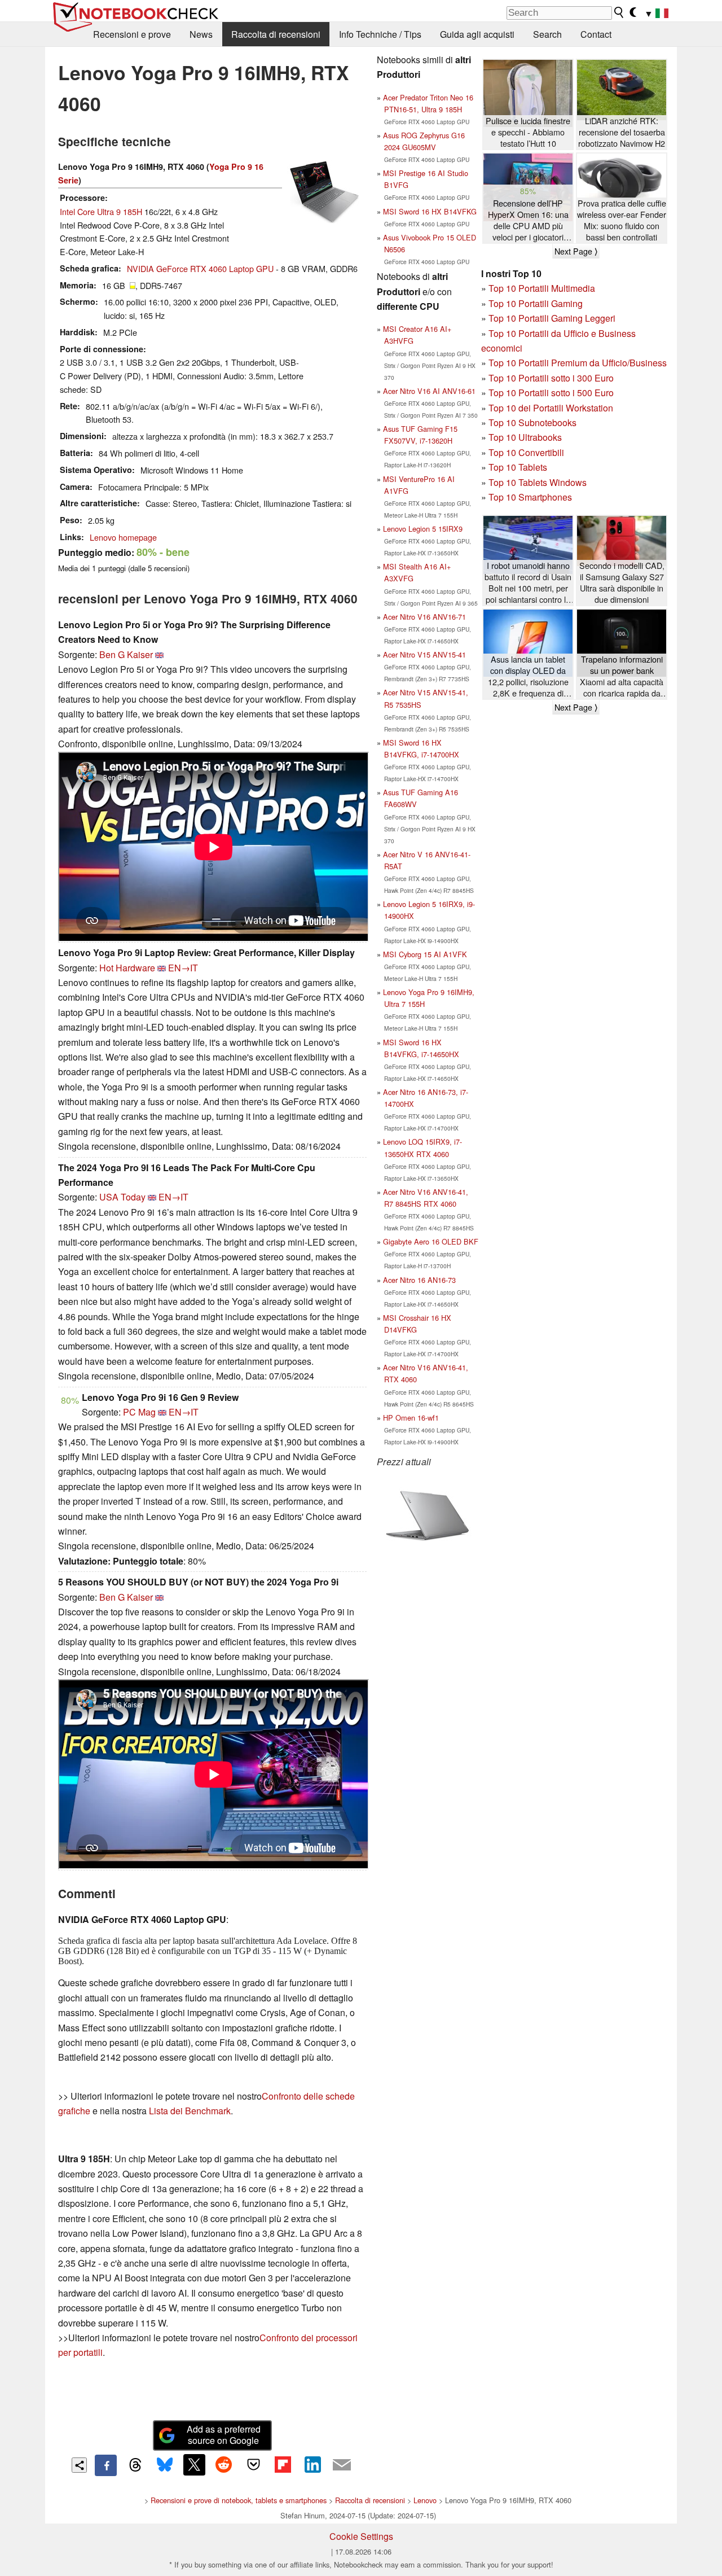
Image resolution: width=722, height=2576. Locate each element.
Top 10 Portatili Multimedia (542, 288)
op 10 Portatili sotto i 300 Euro (554, 378)
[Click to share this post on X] (194, 2465)
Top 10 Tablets (518, 467)
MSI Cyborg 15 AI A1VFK (425, 954)
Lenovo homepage (123, 537)
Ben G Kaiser (126, 654)
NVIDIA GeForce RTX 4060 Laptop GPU (200, 268)
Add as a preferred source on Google (224, 2435)
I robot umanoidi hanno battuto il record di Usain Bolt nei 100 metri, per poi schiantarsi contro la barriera (528, 583)
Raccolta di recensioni (276, 34)
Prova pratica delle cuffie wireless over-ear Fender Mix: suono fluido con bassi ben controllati (622, 220)
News (201, 34)
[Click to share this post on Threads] (135, 2465)
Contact (596, 34)
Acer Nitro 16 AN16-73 (419, 1280)
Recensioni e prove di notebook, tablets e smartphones (239, 2500)
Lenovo (425, 2500)
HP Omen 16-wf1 (411, 1418)
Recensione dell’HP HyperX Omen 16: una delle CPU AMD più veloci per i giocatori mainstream (528, 220)
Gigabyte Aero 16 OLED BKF (431, 1241)
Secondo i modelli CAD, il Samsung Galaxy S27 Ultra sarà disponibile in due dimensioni (622, 582)
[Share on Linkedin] (312, 2465)
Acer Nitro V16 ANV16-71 (424, 617)
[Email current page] (342, 2465)
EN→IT (183, 968)
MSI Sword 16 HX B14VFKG (430, 211)
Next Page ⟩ (576, 251)
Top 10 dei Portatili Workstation (551, 408)
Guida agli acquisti (477, 34)
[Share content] (79, 2465)
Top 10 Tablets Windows (538, 482)
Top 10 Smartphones (530, 497)
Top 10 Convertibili (526, 452)
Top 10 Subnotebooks (532, 422)
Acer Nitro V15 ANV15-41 (424, 654)
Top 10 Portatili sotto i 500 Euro (551, 393)
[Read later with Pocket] (253, 2465)
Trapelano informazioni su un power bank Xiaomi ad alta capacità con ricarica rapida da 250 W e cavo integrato (622, 676)
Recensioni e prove (132, 34)
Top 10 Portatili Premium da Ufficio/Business (578, 363)
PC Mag (139, 1412)
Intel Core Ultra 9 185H (101, 211)
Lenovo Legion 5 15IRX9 (423, 529)
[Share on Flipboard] (283, 2465)
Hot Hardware (127, 968)
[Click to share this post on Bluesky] (165, 2465)
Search (547, 34)
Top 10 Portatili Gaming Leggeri (552, 318)
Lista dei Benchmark (190, 2111)
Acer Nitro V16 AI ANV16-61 (429, 391)
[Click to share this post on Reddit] (224, 2465)
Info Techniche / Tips (380, 34)
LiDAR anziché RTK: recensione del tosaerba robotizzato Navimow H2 (622, 132)
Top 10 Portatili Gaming (536, 303)
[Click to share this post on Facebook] (105, 2465)
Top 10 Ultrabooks (525, 437)
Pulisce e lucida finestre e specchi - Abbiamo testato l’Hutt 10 (528, 132)
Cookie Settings (361, 2536)
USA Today (122, 1197)
